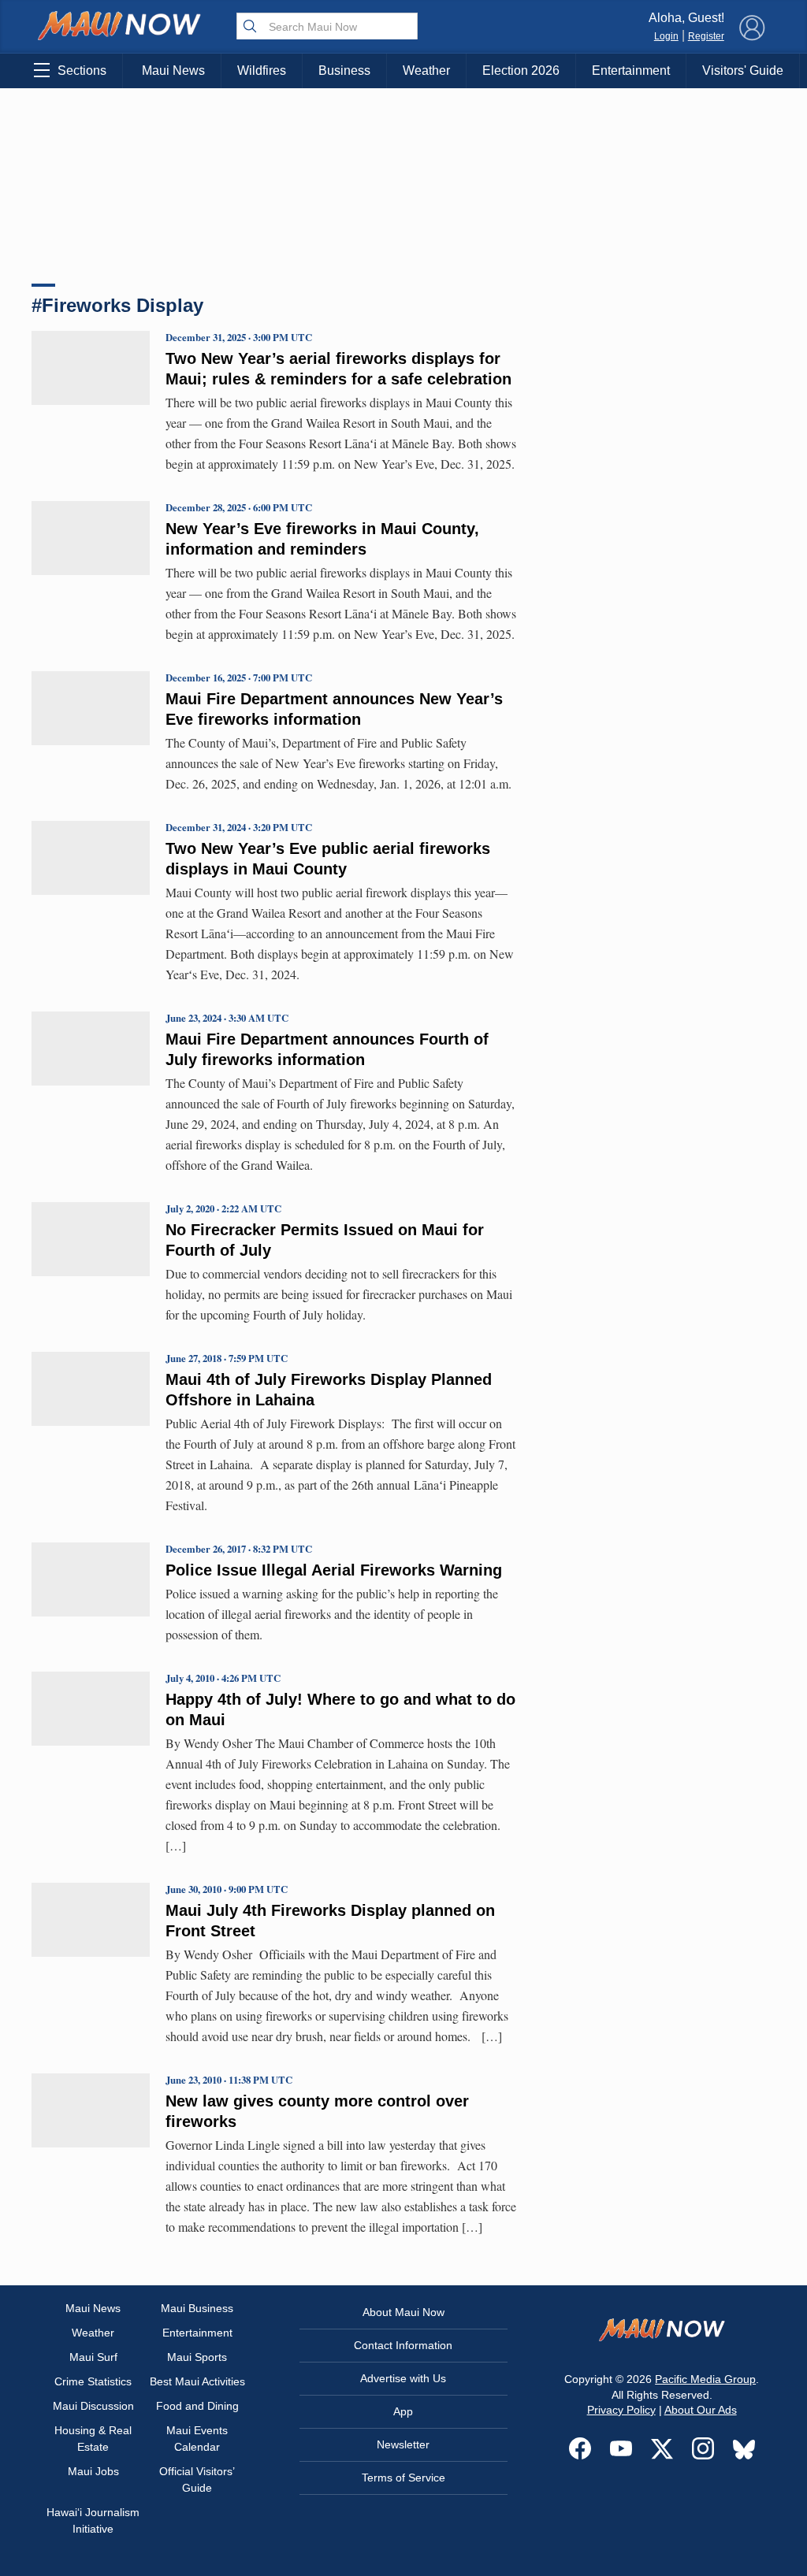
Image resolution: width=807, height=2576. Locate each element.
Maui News (173, 71)
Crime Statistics (93, 2381)
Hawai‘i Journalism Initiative (93, 2520)
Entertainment (631, 71)
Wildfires (262, 71)
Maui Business (197, 2308)
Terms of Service (403, 2478)
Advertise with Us (403, 2378)
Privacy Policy (621, 2410)
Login (666, 36)
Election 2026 (521, 71)
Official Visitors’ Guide (197, 2479)
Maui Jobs (93, 2471)
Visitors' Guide (743, 71)
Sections (82, 71)
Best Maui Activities (197, 2381)
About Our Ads (701, 2410)
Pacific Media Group (705, 2379)
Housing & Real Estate (93, 2439)
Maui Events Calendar (197, 2439)
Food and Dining (197, 2406)
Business (344, 71)
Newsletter (403, 2444)
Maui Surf (93, 2357)
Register (706, 36)
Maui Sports (197, 2357)
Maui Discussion (93, 2406)
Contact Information (403, 2345)
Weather (426, 71)
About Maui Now (403, 2312)
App (403, 2411)
